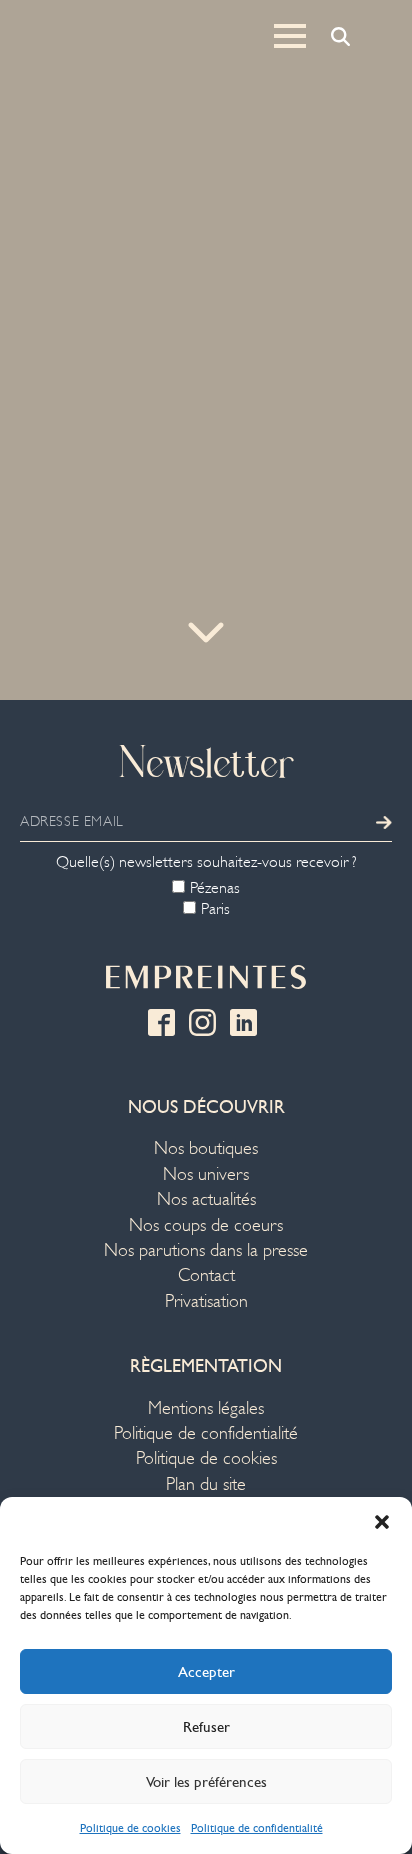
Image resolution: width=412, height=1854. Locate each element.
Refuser (206, 1727)
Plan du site (206, 1484)
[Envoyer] (384, 822)
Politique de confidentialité (257, 1828)
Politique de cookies (130, 1828)
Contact (206, 1275)
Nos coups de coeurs (206, 1225)
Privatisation (206, 1301)
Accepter (206, 1672)
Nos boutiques (206, 1148)
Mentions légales (206, 1408)
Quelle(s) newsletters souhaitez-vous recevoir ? (206, 862)
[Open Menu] (290, 36)
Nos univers (206, 1174)
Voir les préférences (206, 1782)
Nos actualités (206, 1199)
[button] (382, 1522)
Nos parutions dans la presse (206, 1250)
